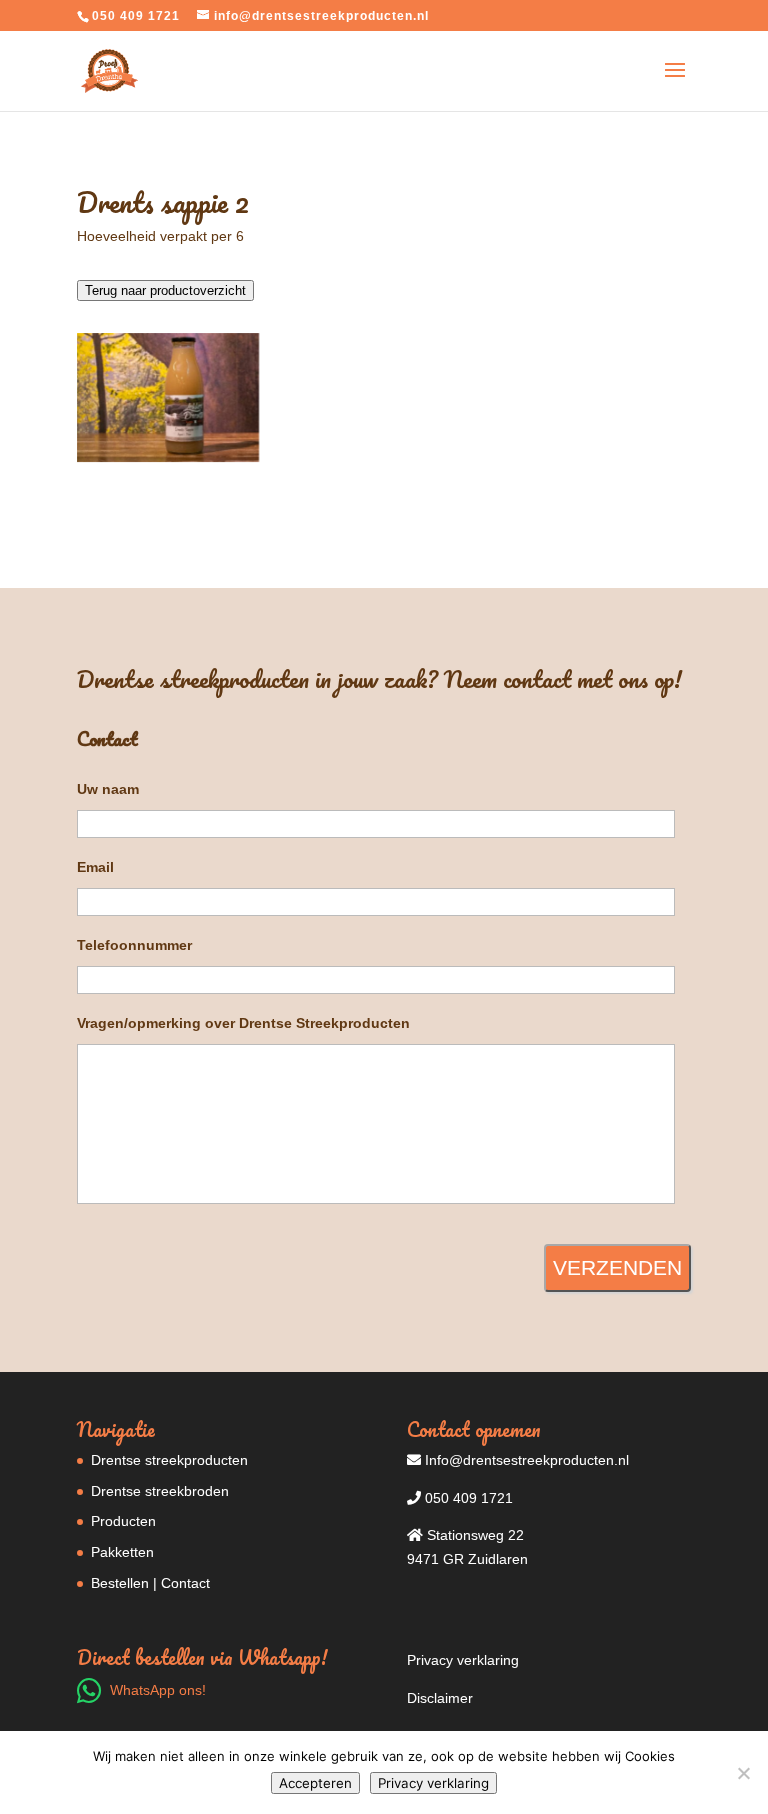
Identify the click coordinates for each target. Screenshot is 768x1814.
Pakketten (122, 1552)
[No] (743, 1773)
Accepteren (315, 1783)
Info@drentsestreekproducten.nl (525, 1460)
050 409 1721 (467, 1498)
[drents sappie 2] (168, 462)
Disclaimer (440, 1698)
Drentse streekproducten (169, 1460)
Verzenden (617, 1267)
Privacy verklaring (463, 1660)
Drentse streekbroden (160, 1491)
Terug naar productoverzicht (165, 290)
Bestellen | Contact (150, 1583)
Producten (123, 1521)
